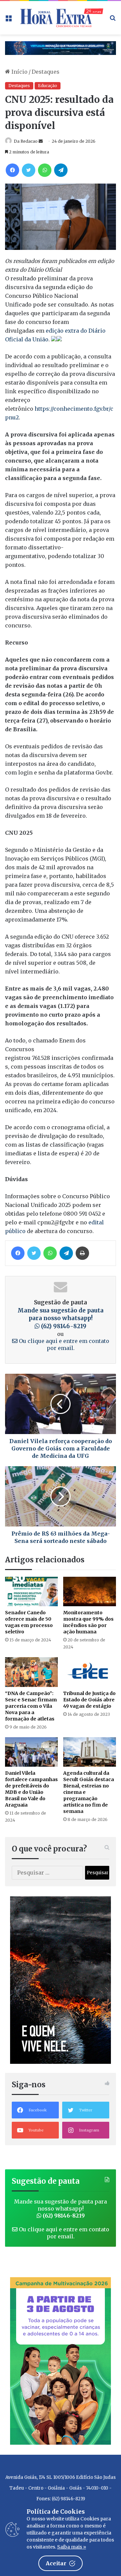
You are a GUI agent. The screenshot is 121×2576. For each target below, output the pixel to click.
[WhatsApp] (45, 170)
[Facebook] (12, 170)
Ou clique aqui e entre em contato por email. (63, 1344)
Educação (48, 86)
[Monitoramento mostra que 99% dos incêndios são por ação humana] (90, 1592)
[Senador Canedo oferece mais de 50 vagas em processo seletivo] (31, 1592)
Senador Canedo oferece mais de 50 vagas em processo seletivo (29, 1622)
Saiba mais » (72, 2547)
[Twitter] (29, 170)
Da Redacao (26, 141)
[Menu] (8, 20)
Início (19, 72)
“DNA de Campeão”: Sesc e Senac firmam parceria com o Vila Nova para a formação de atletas (31, 1706)
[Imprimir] (82, 1253)
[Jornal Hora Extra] (61, 18)
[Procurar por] (113, 20)
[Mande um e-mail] (41, 141)
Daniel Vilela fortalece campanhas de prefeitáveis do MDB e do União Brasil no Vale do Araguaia (31, 1789)
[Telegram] (61, 170)
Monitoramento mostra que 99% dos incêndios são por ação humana (88, 1622)
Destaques (46, 72)
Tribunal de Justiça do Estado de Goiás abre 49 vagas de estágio (89, 1700)
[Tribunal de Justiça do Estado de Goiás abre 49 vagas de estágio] (90, 1672)
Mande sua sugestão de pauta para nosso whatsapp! (61, 1318)
